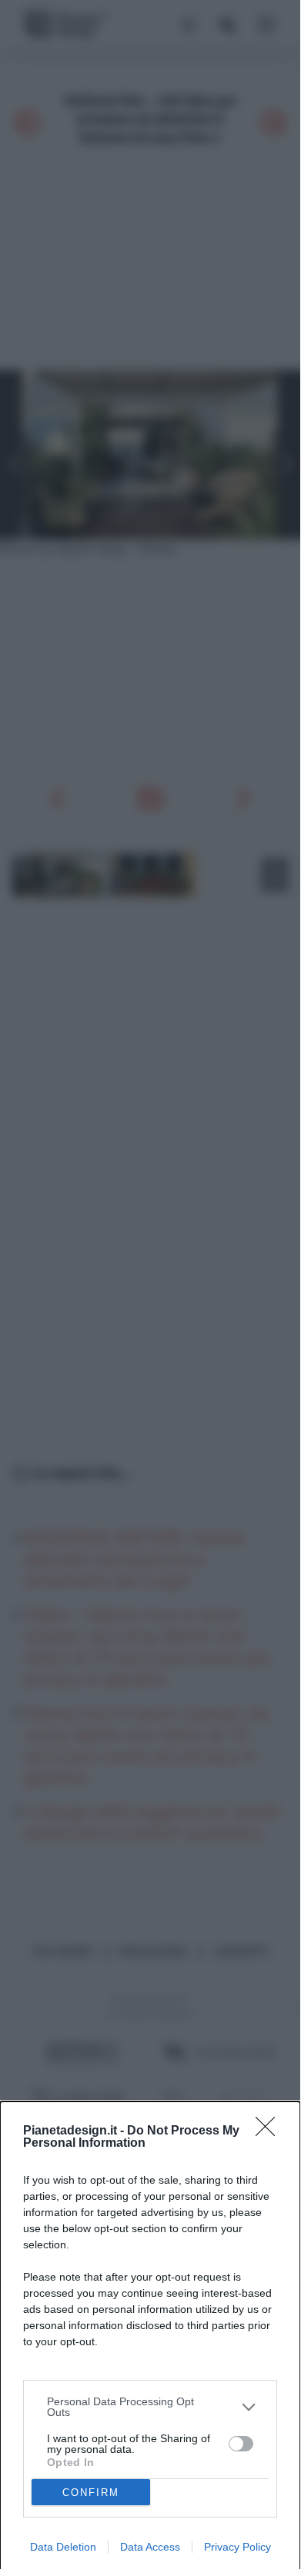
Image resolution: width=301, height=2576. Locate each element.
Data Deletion (63, 2547)
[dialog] (150, 2339)
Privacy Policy (237, 2547)
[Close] (270, 2131)
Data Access (150, 2547)
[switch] (241, 2444)
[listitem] (150, 2407)
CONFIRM (91, 2493)
